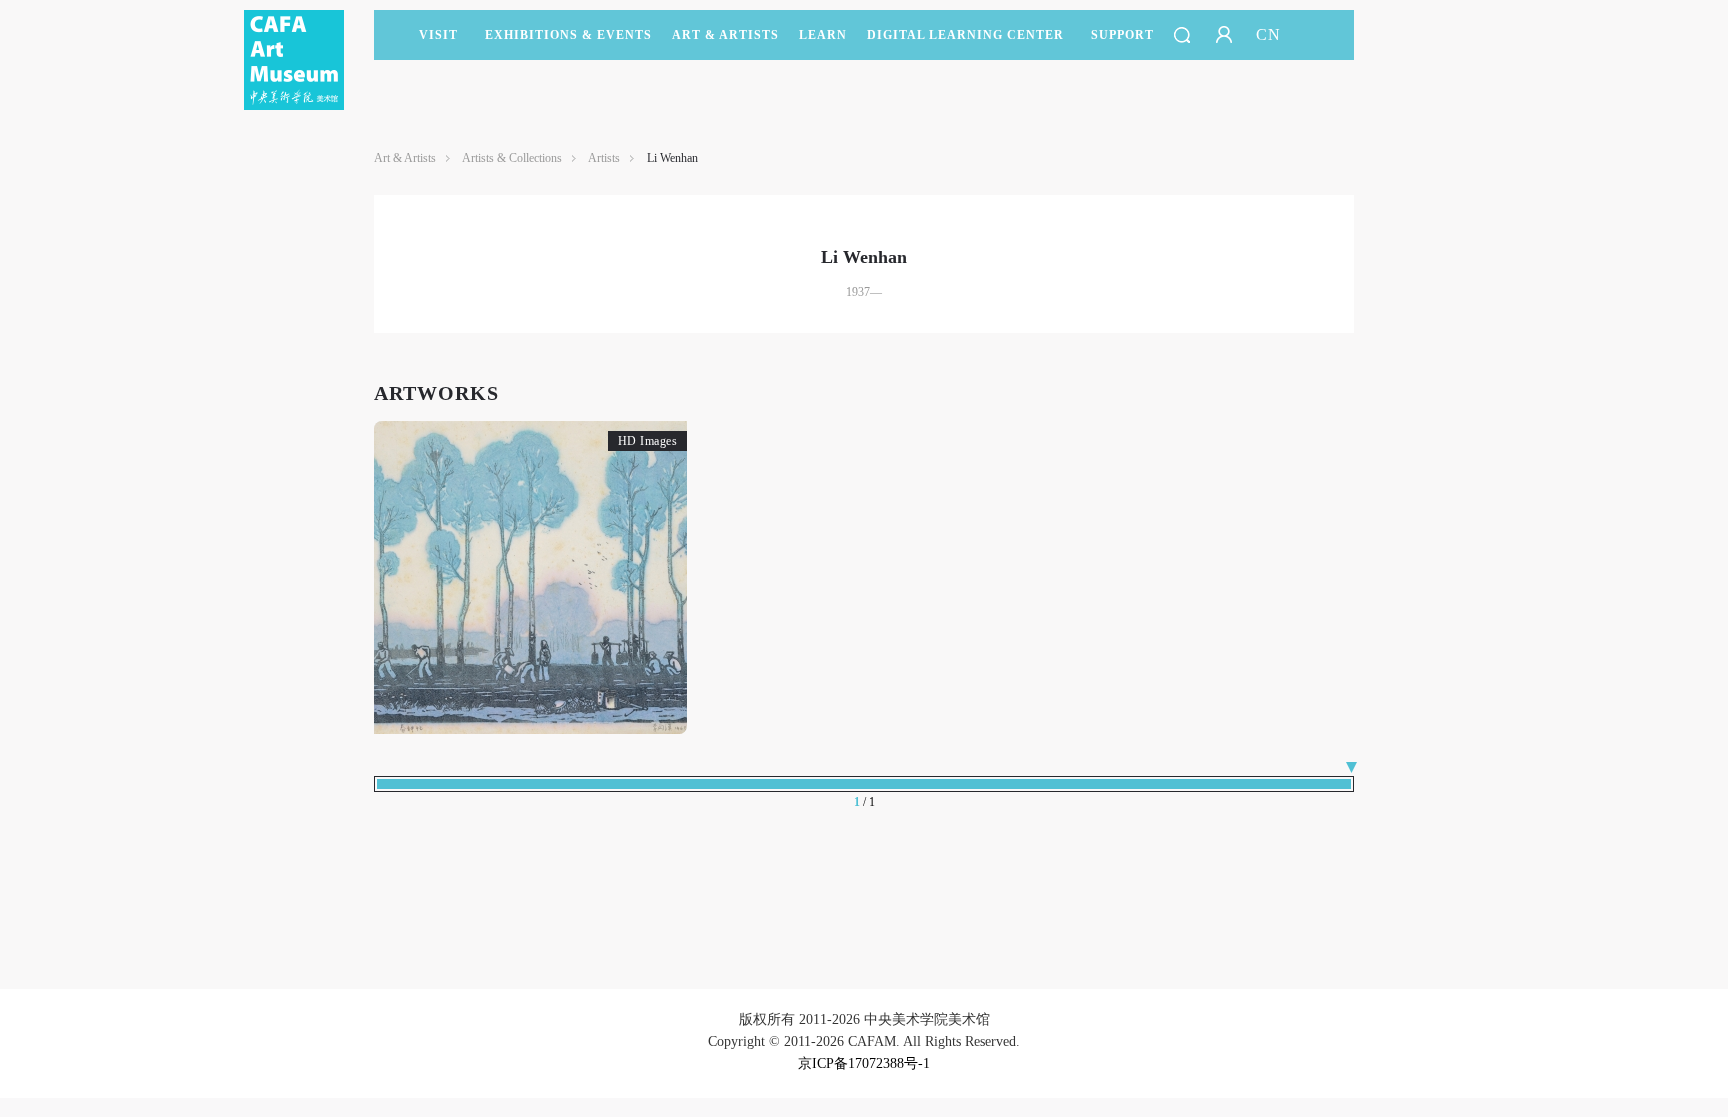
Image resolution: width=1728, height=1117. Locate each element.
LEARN (823, 35)
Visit (438, 35)
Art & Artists (725, 35)
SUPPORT (1122, 35)
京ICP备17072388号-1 (864, 1063)
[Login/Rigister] (1224, 35)
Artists (604, 158)
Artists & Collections (512, 158)
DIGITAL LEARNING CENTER (965, 35)
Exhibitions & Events (568, 35)
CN (1268, 34)
